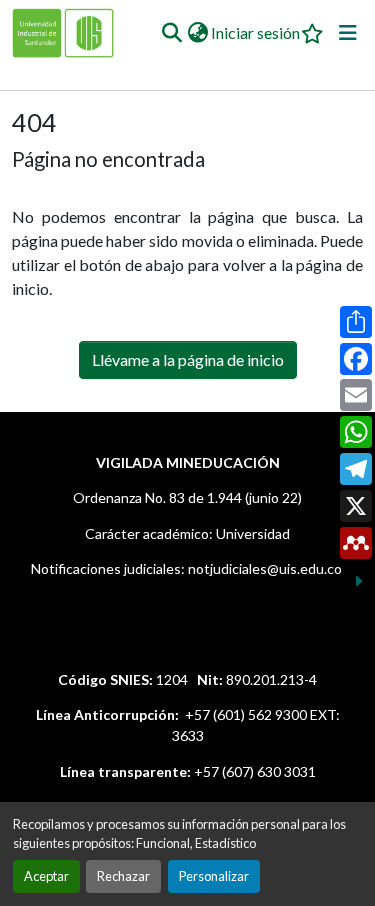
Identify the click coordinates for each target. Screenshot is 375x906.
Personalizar (214, 876)
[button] (171, 33)
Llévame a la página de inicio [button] (188, 359)
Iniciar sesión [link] (255, 32)
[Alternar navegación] (348, 33)
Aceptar (46, 876)
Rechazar (123, 876)
